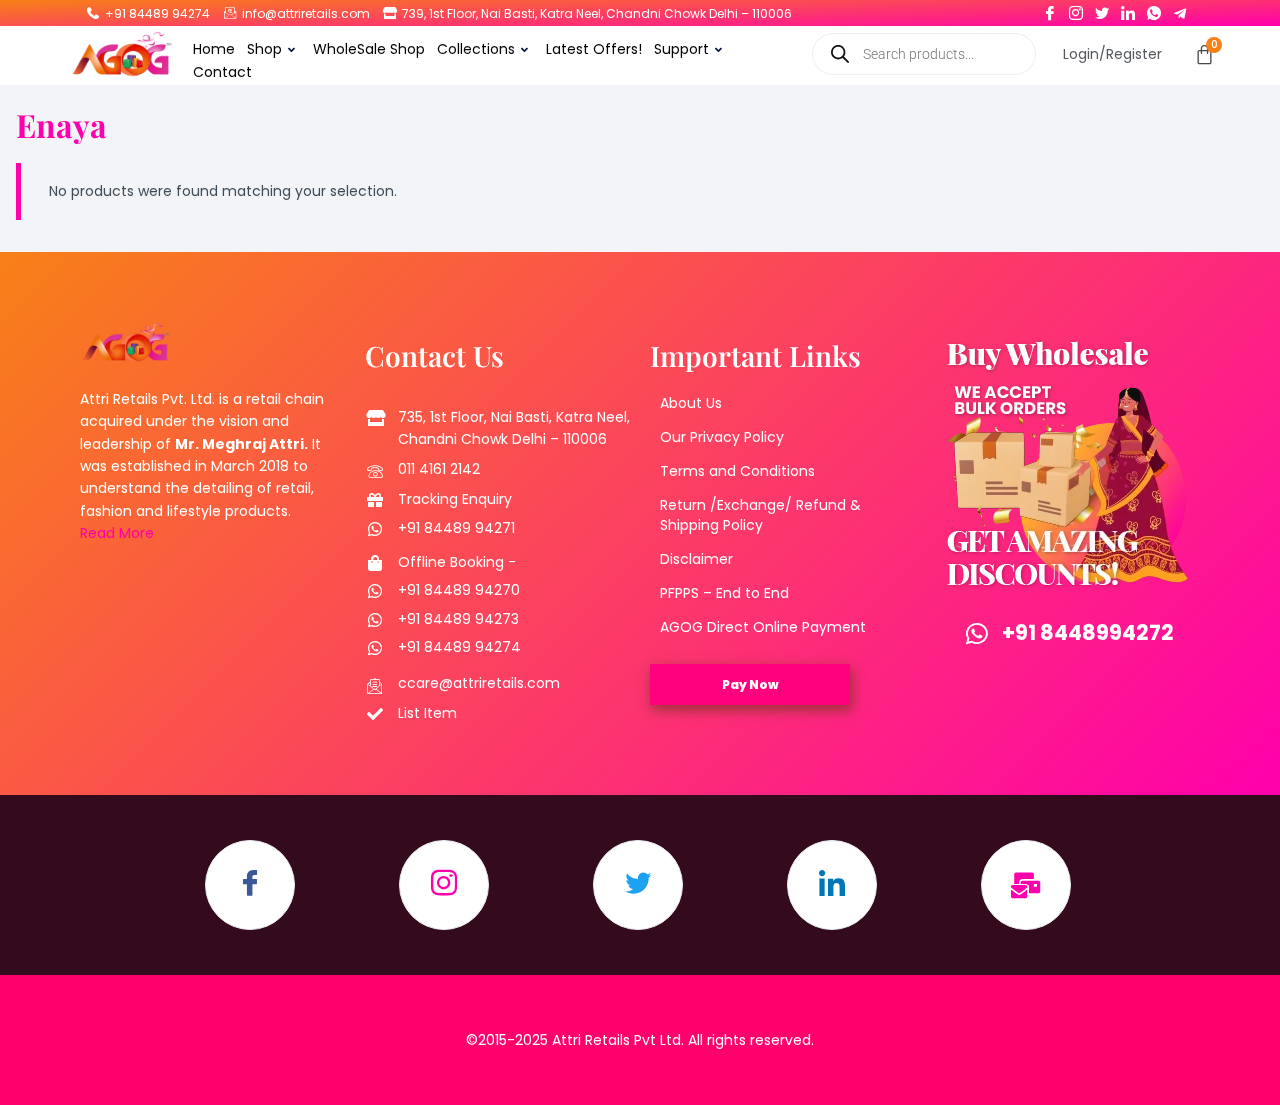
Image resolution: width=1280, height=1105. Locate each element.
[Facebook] (1050, 9)
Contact (222, 72)
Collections (476, 49)
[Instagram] (1076, 9)
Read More (117, 533)
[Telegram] (1180, 9)
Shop (264, 49)
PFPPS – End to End (724, 593)
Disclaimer (696, 559)
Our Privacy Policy (722, 437)
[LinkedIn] (1128, 9)
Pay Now (750, 684)
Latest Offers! (594, 49)
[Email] (1026, 885)
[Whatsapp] (1154, 9)
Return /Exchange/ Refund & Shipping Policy (760, 515)
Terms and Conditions (737, 471)
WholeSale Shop (369, 49)
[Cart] (1204, 54)
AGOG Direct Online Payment (763, 627)
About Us (691, 403)
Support (681, 49)
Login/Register (1112, 54)
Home (214, 49)
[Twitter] (1102, 9)
